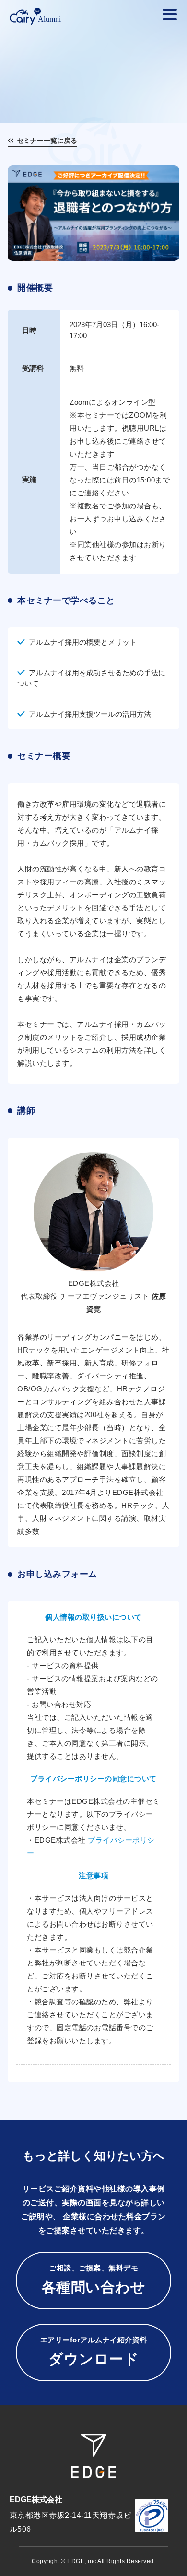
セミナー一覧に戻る (47, 141)
